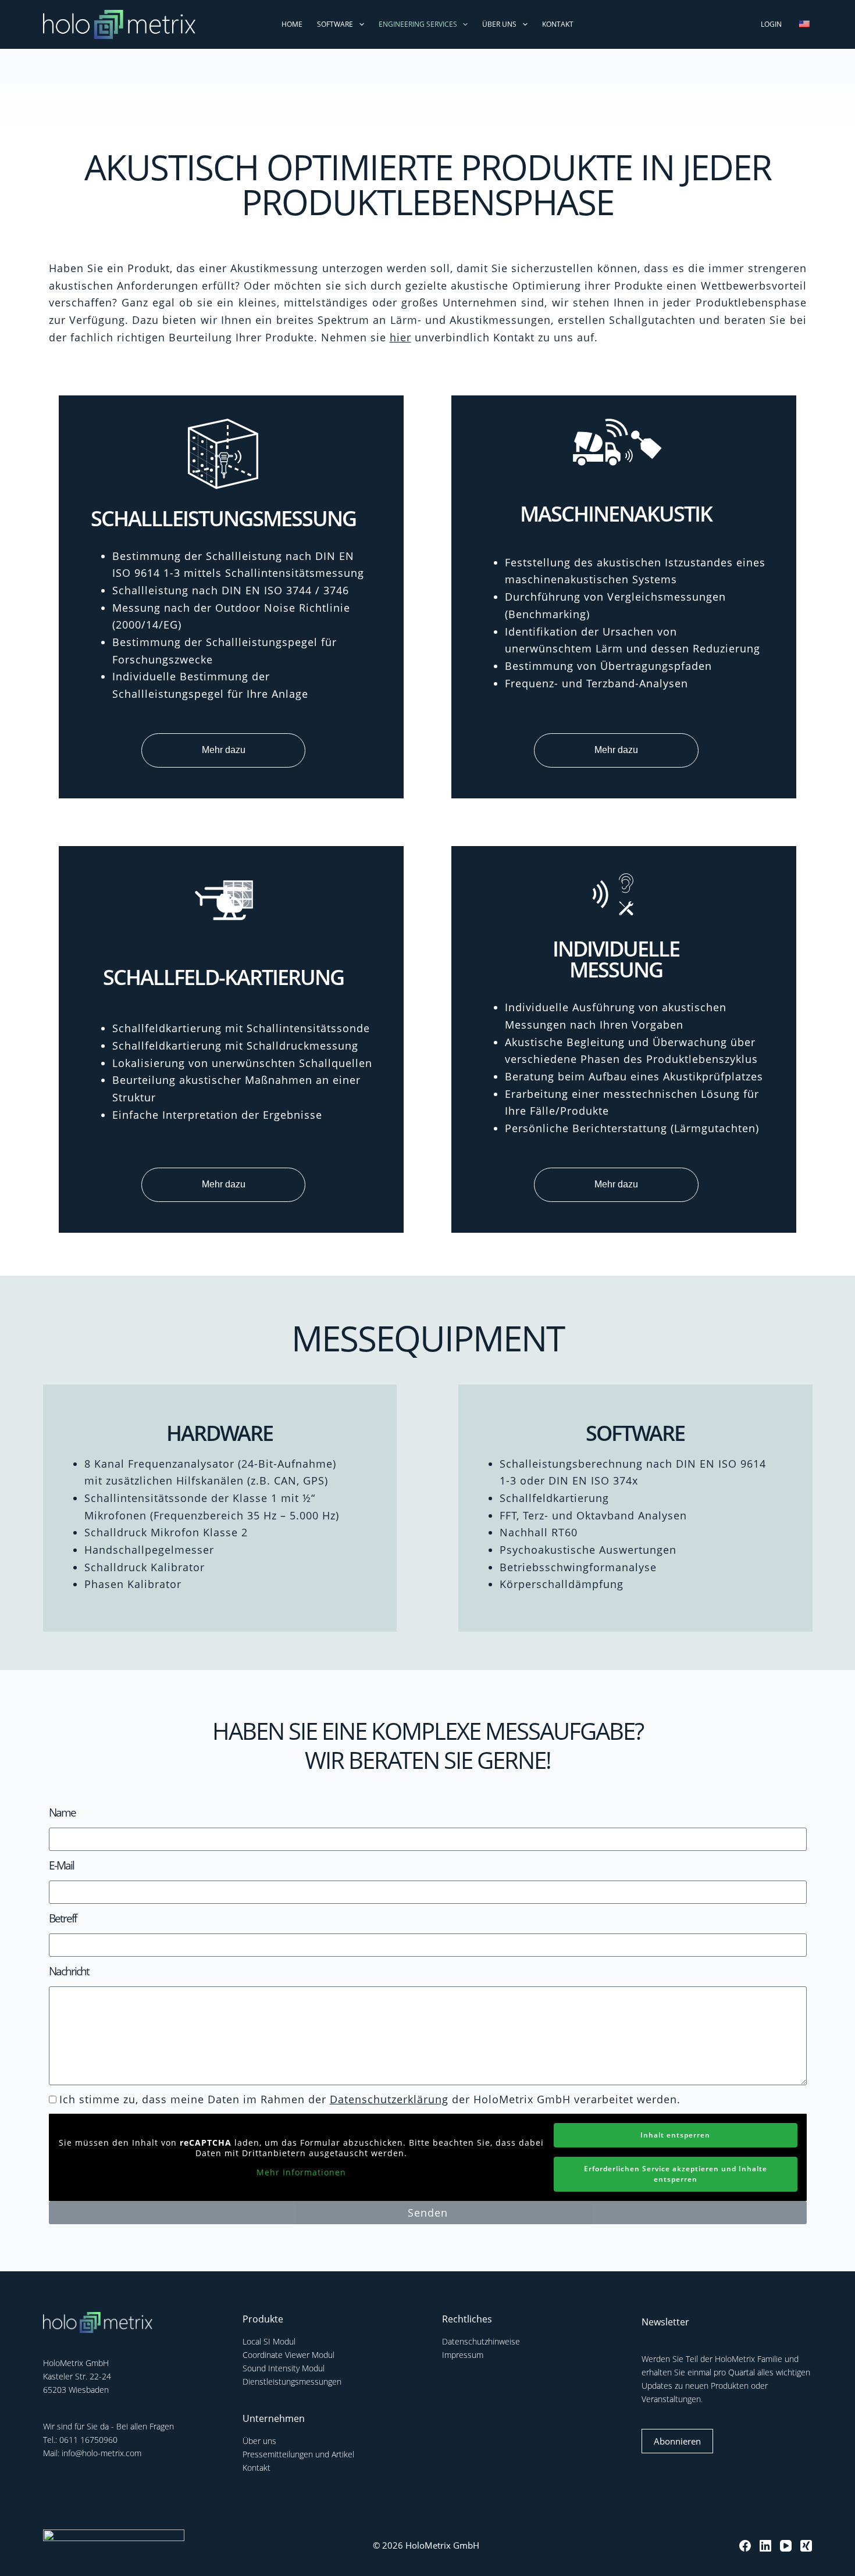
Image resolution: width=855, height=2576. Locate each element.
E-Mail (61, 1865)
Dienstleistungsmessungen (292, 2381)
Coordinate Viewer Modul (288, 2355)
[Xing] (806, 2546)
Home (292, 24)
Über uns (499, 24)
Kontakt (558, 24)
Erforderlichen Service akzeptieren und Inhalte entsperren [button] (676, 2174)
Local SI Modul (269, 2341)
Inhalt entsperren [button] (675, 2135)
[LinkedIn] (765, 2546)
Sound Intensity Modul (284, 2368)
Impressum (463, 2355)
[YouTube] (786, 2546)
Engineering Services (418, 24)
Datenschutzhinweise (481, 2341)
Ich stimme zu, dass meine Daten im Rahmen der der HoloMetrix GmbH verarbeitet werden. (370, 2099)
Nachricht (69, 1971)
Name (62, 1813)
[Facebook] (745, 2546)
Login (771, 24)
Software (335, 24)
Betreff (63, 1918)
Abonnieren (677, 2441)
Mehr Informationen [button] (301, 2172)
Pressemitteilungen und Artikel (298, 2454)
